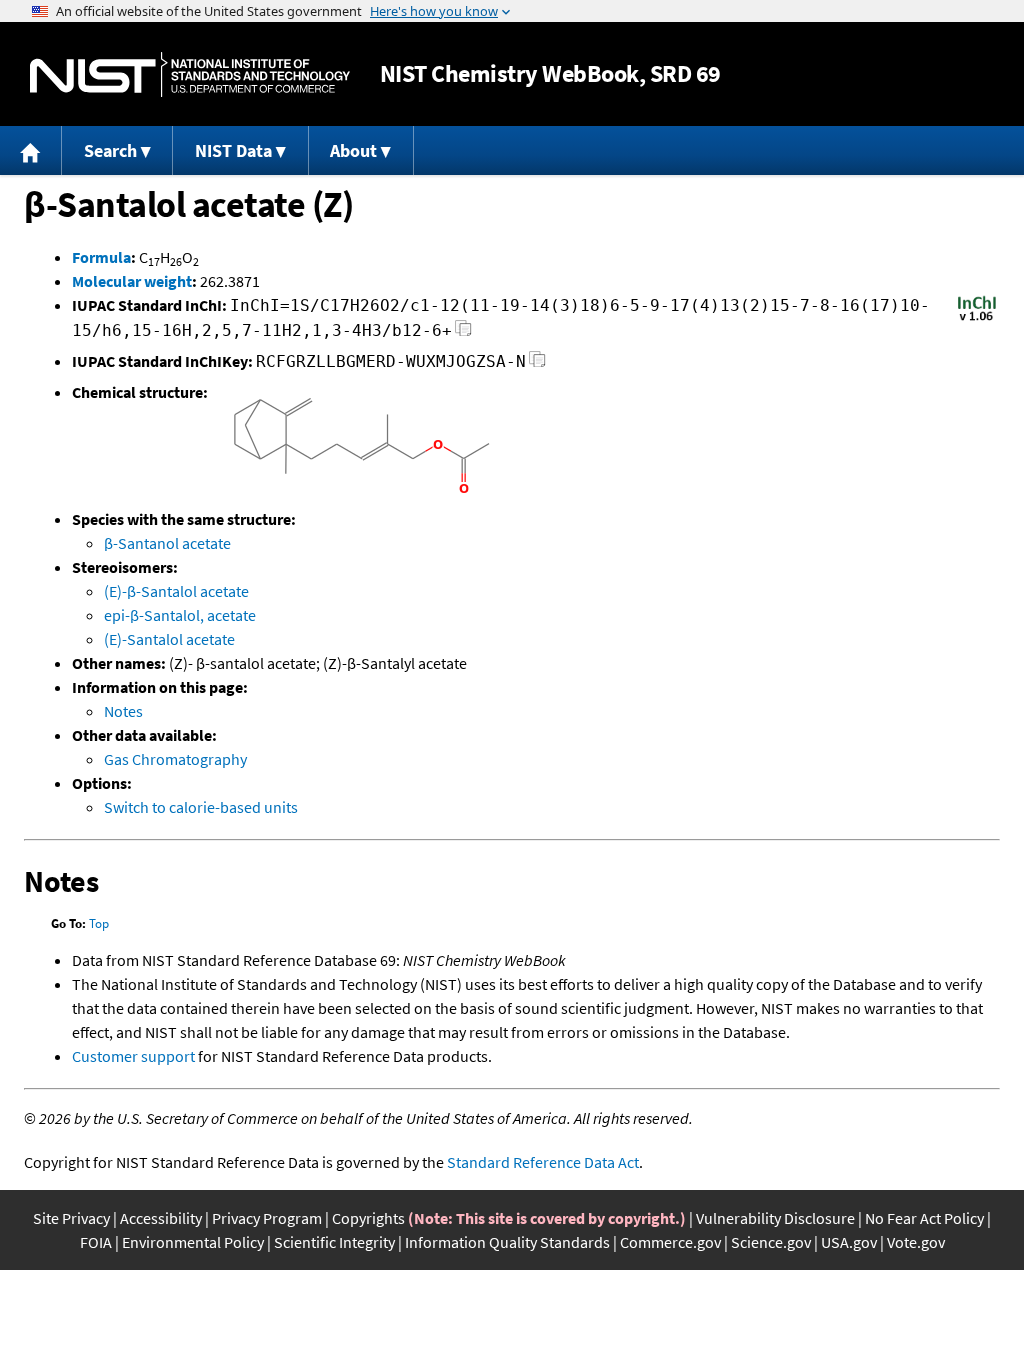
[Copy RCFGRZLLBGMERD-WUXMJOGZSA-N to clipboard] (537, 364)
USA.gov (849, 1242)
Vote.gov (916, 1242)
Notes (123, 711)
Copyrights (368, 1218)
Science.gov (771, 1242)
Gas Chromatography (175, 759)
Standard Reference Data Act (543, 1162)
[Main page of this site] (31, 150)
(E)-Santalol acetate (169, 639)
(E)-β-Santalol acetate (176, 591)
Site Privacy (71, 1218)
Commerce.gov (670, 1242)
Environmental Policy (193, 1242)
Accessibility (161, 1218)
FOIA (96, 1242)
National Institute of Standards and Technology (190, 74)
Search (110, 150)
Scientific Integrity (334, 1242)
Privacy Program (267, 1218)
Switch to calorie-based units (201, 807)
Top (99, 923)
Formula (101, 257)
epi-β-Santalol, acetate (180, 615)
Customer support (133, 1056)
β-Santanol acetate (167, 543)
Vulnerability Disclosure (775, 1218)
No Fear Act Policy (924, 1218)
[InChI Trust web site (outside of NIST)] (977, 319)
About (353, 150)
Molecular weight (132, 281)
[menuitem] (31, 150)
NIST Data (233, 150)
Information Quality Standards (507, 1242)
